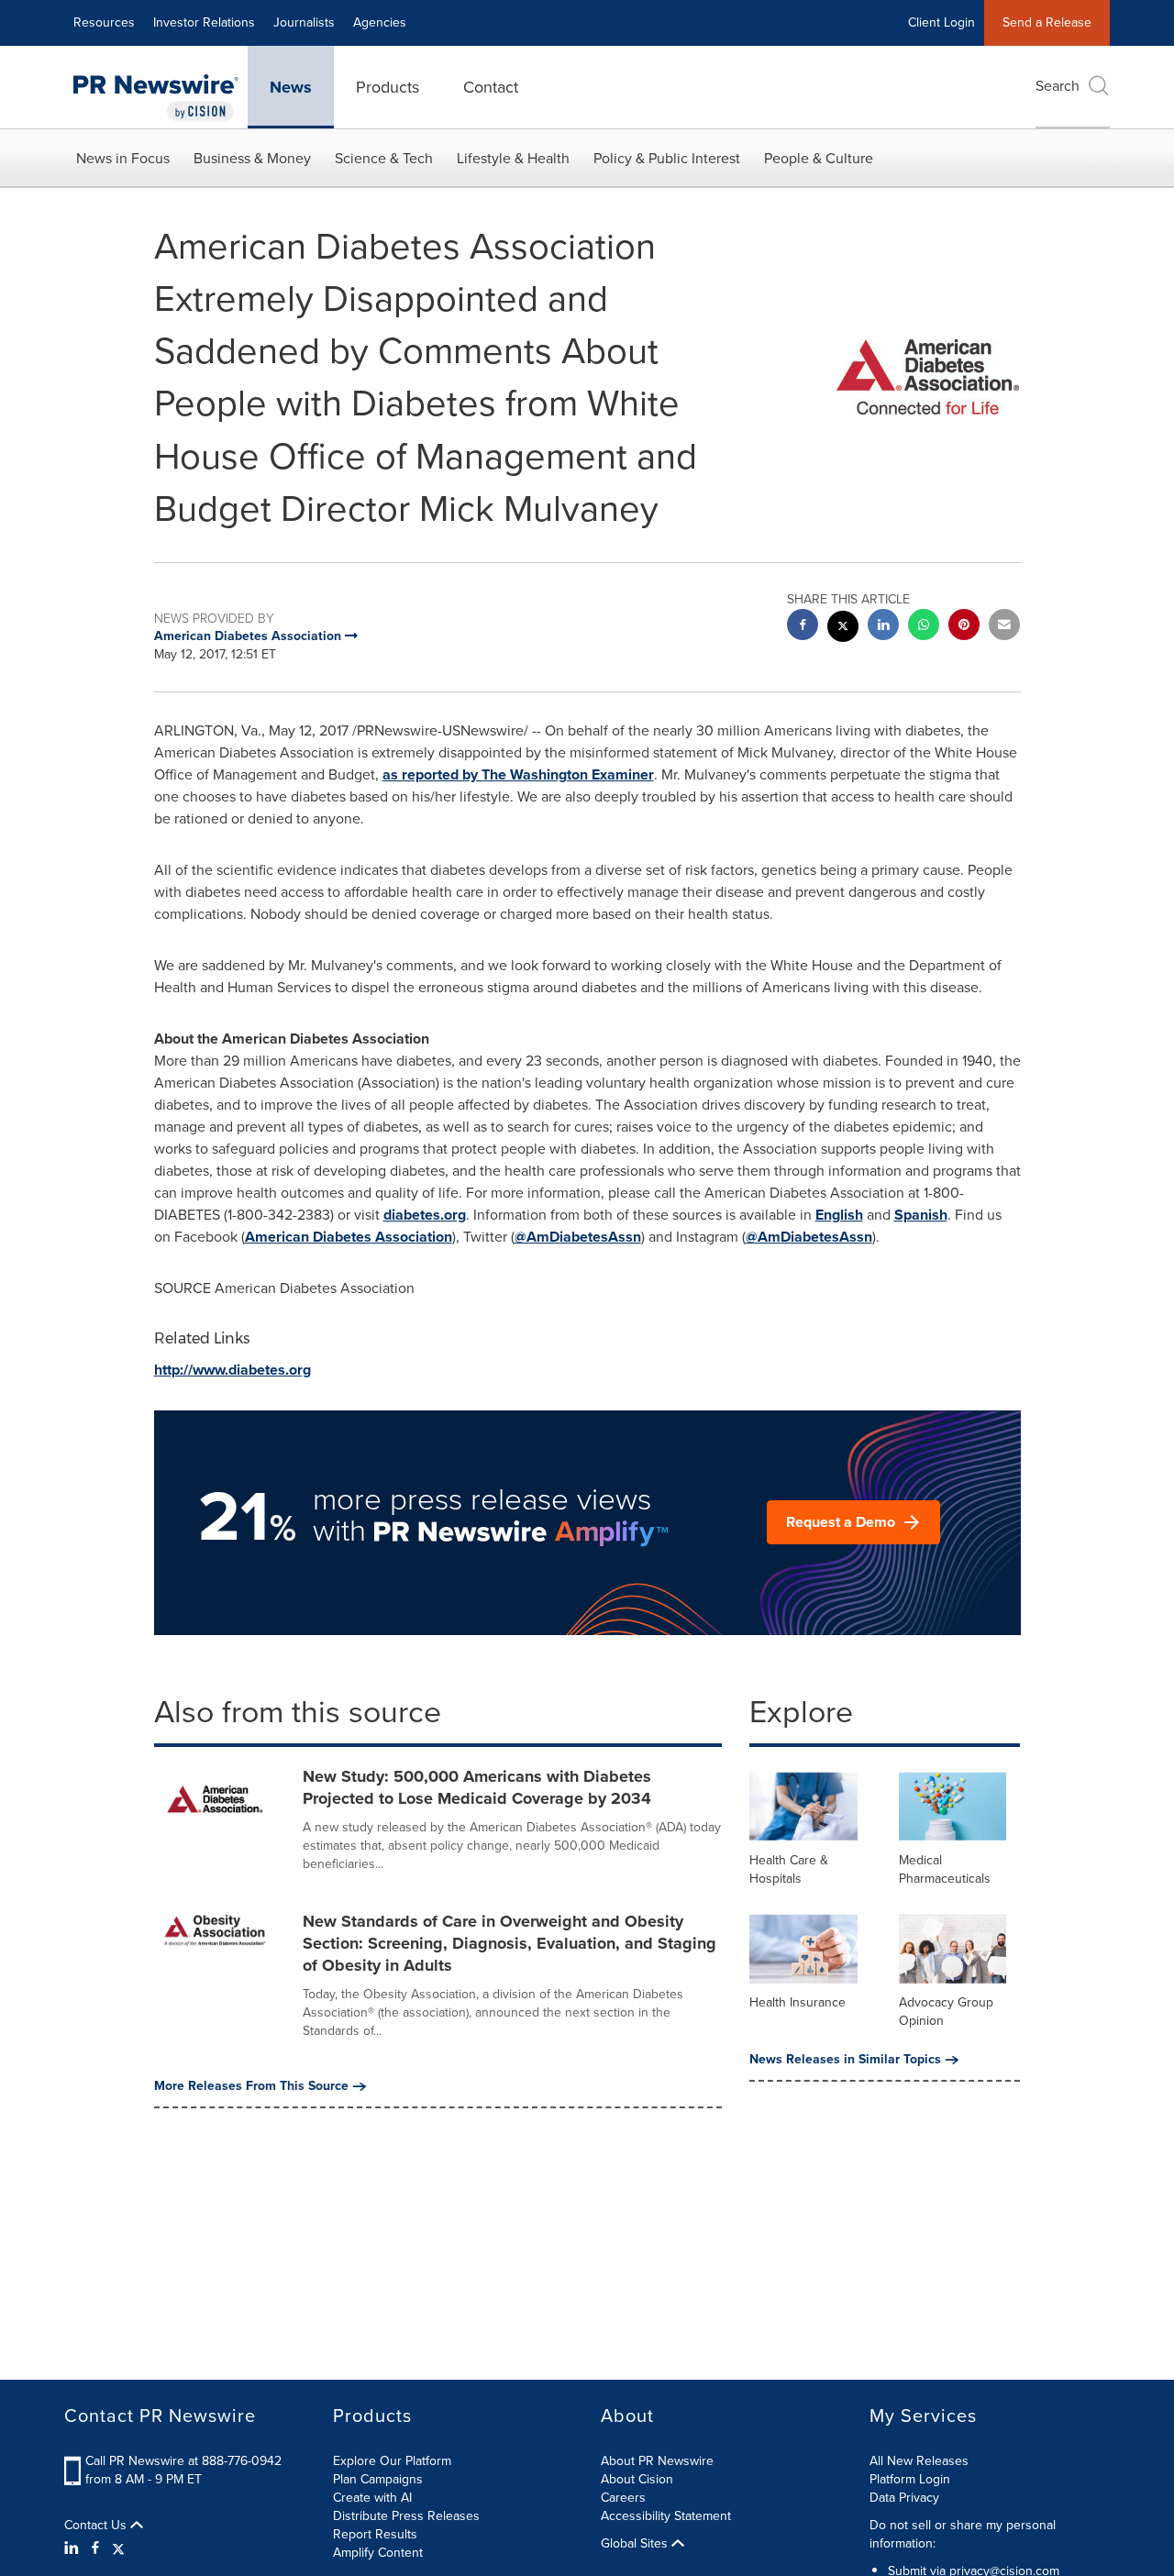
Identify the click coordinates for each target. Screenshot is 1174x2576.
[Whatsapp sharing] (924, 627)
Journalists (304, 22)
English (839, 1215)
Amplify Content (378, 2553)
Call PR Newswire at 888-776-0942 (183, 2461)
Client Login (941, 22)
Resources (104, 22)
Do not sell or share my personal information (963, 2534)
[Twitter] (118, 2548)
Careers (623, 2498)
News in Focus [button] (123, 158)
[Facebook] (95, 2548)
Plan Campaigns (378, 2479)
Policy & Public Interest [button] (667, 158)
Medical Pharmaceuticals (945, 1869)
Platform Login (910, 2479)
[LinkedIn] (74, 2548)
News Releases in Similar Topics (845, 2060)
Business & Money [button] (252, 158)
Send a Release (1047, 22)
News (291, 87)
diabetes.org (425, 1215)
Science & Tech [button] (384, 158)
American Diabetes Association (349, 1237)
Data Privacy (904, 2498)
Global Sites (636, 2544)
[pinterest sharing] (964, 627)
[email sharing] (1004, 627)
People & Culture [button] (819, 158)
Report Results (375, 2534)
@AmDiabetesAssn (578, 1237)
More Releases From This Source (251, 2086)
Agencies (380, 22)
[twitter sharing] (843, 629)
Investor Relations (204, 22)
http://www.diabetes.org (233, 1370)
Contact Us (97, 2526)
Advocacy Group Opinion (946, 2012)
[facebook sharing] (803, 627)
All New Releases (919, 2461)
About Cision (637, 2479)
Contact (491, 87)
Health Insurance (797, 2002)
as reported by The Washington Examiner (518, 774)
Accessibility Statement (666, 2516)
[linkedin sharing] (883, 627)
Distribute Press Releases (406, 2516)
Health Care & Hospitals (789, 1869)
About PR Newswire (657, 2461)
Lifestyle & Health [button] (513, 158)
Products (388, 87)
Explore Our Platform (392, 2461)
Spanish (921, 1215)
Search (1058, 86)
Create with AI (372, 2498)
